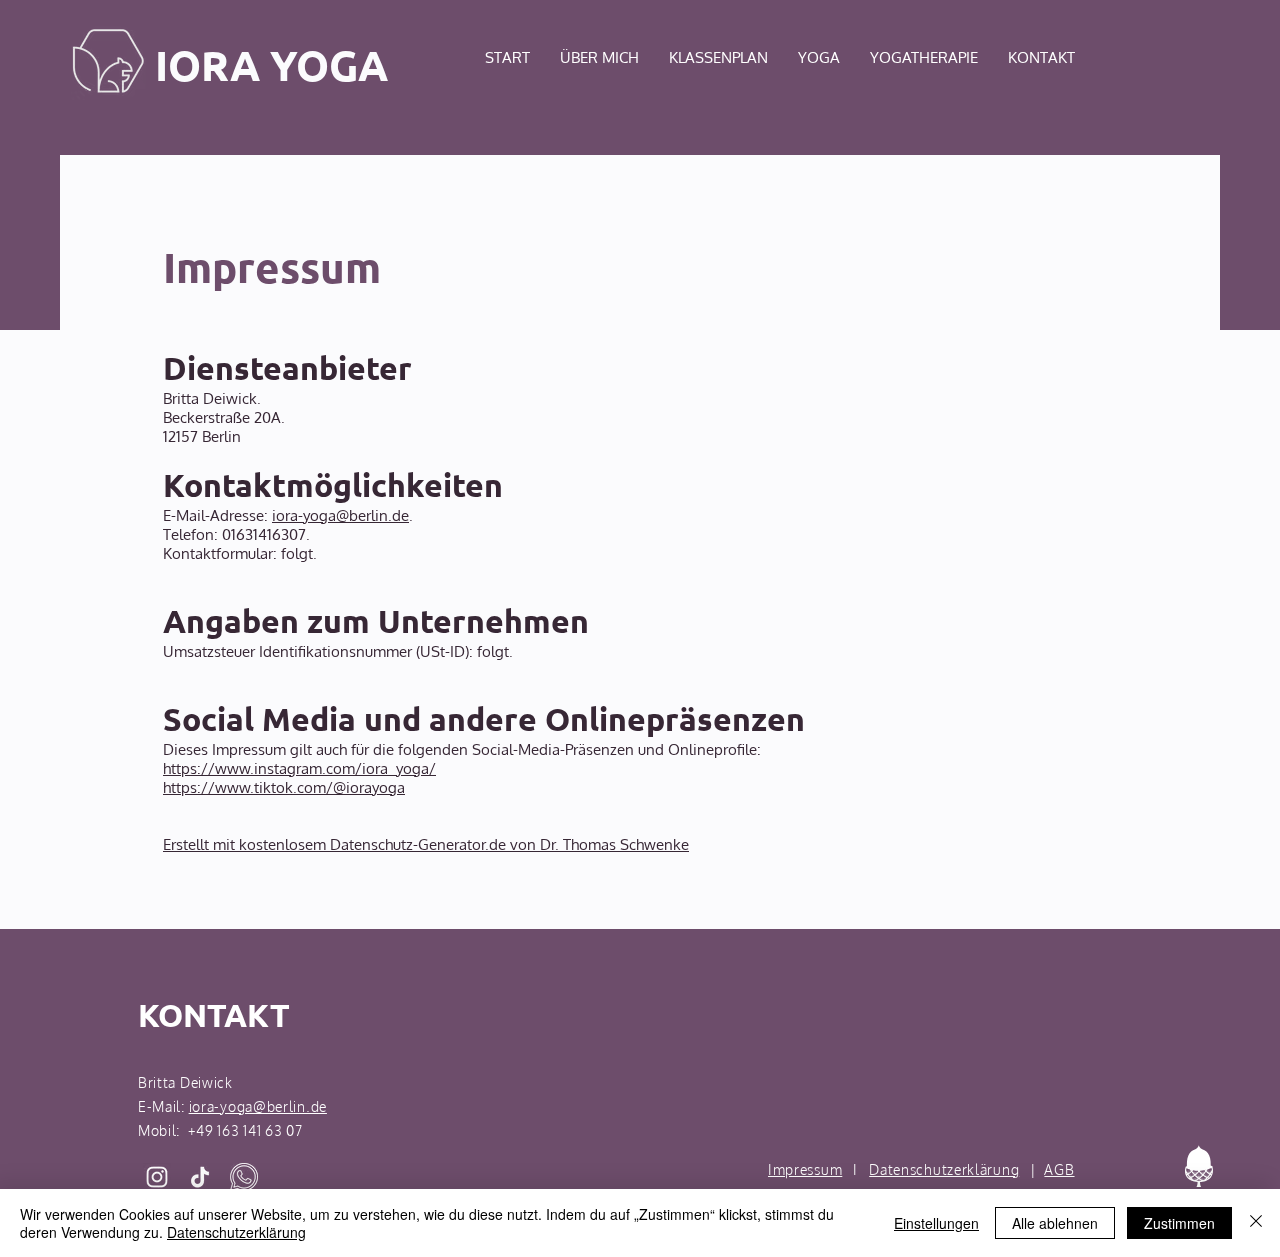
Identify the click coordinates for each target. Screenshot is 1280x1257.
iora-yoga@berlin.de (340, 515)
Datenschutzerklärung (944, 1169)
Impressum (805, 1169)
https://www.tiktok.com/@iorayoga (284, 787)
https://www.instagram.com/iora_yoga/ (299, 768)
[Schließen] (1256, 1223)
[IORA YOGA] (157, 1177)
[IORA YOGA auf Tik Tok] (200, 1177)
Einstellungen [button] (936, 1223)
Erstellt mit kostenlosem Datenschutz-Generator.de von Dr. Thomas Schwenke (426, 844)
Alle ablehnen (1055, 1223)
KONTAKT (214, 1015)
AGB (1059, 1169)
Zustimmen (1179, 1223)
